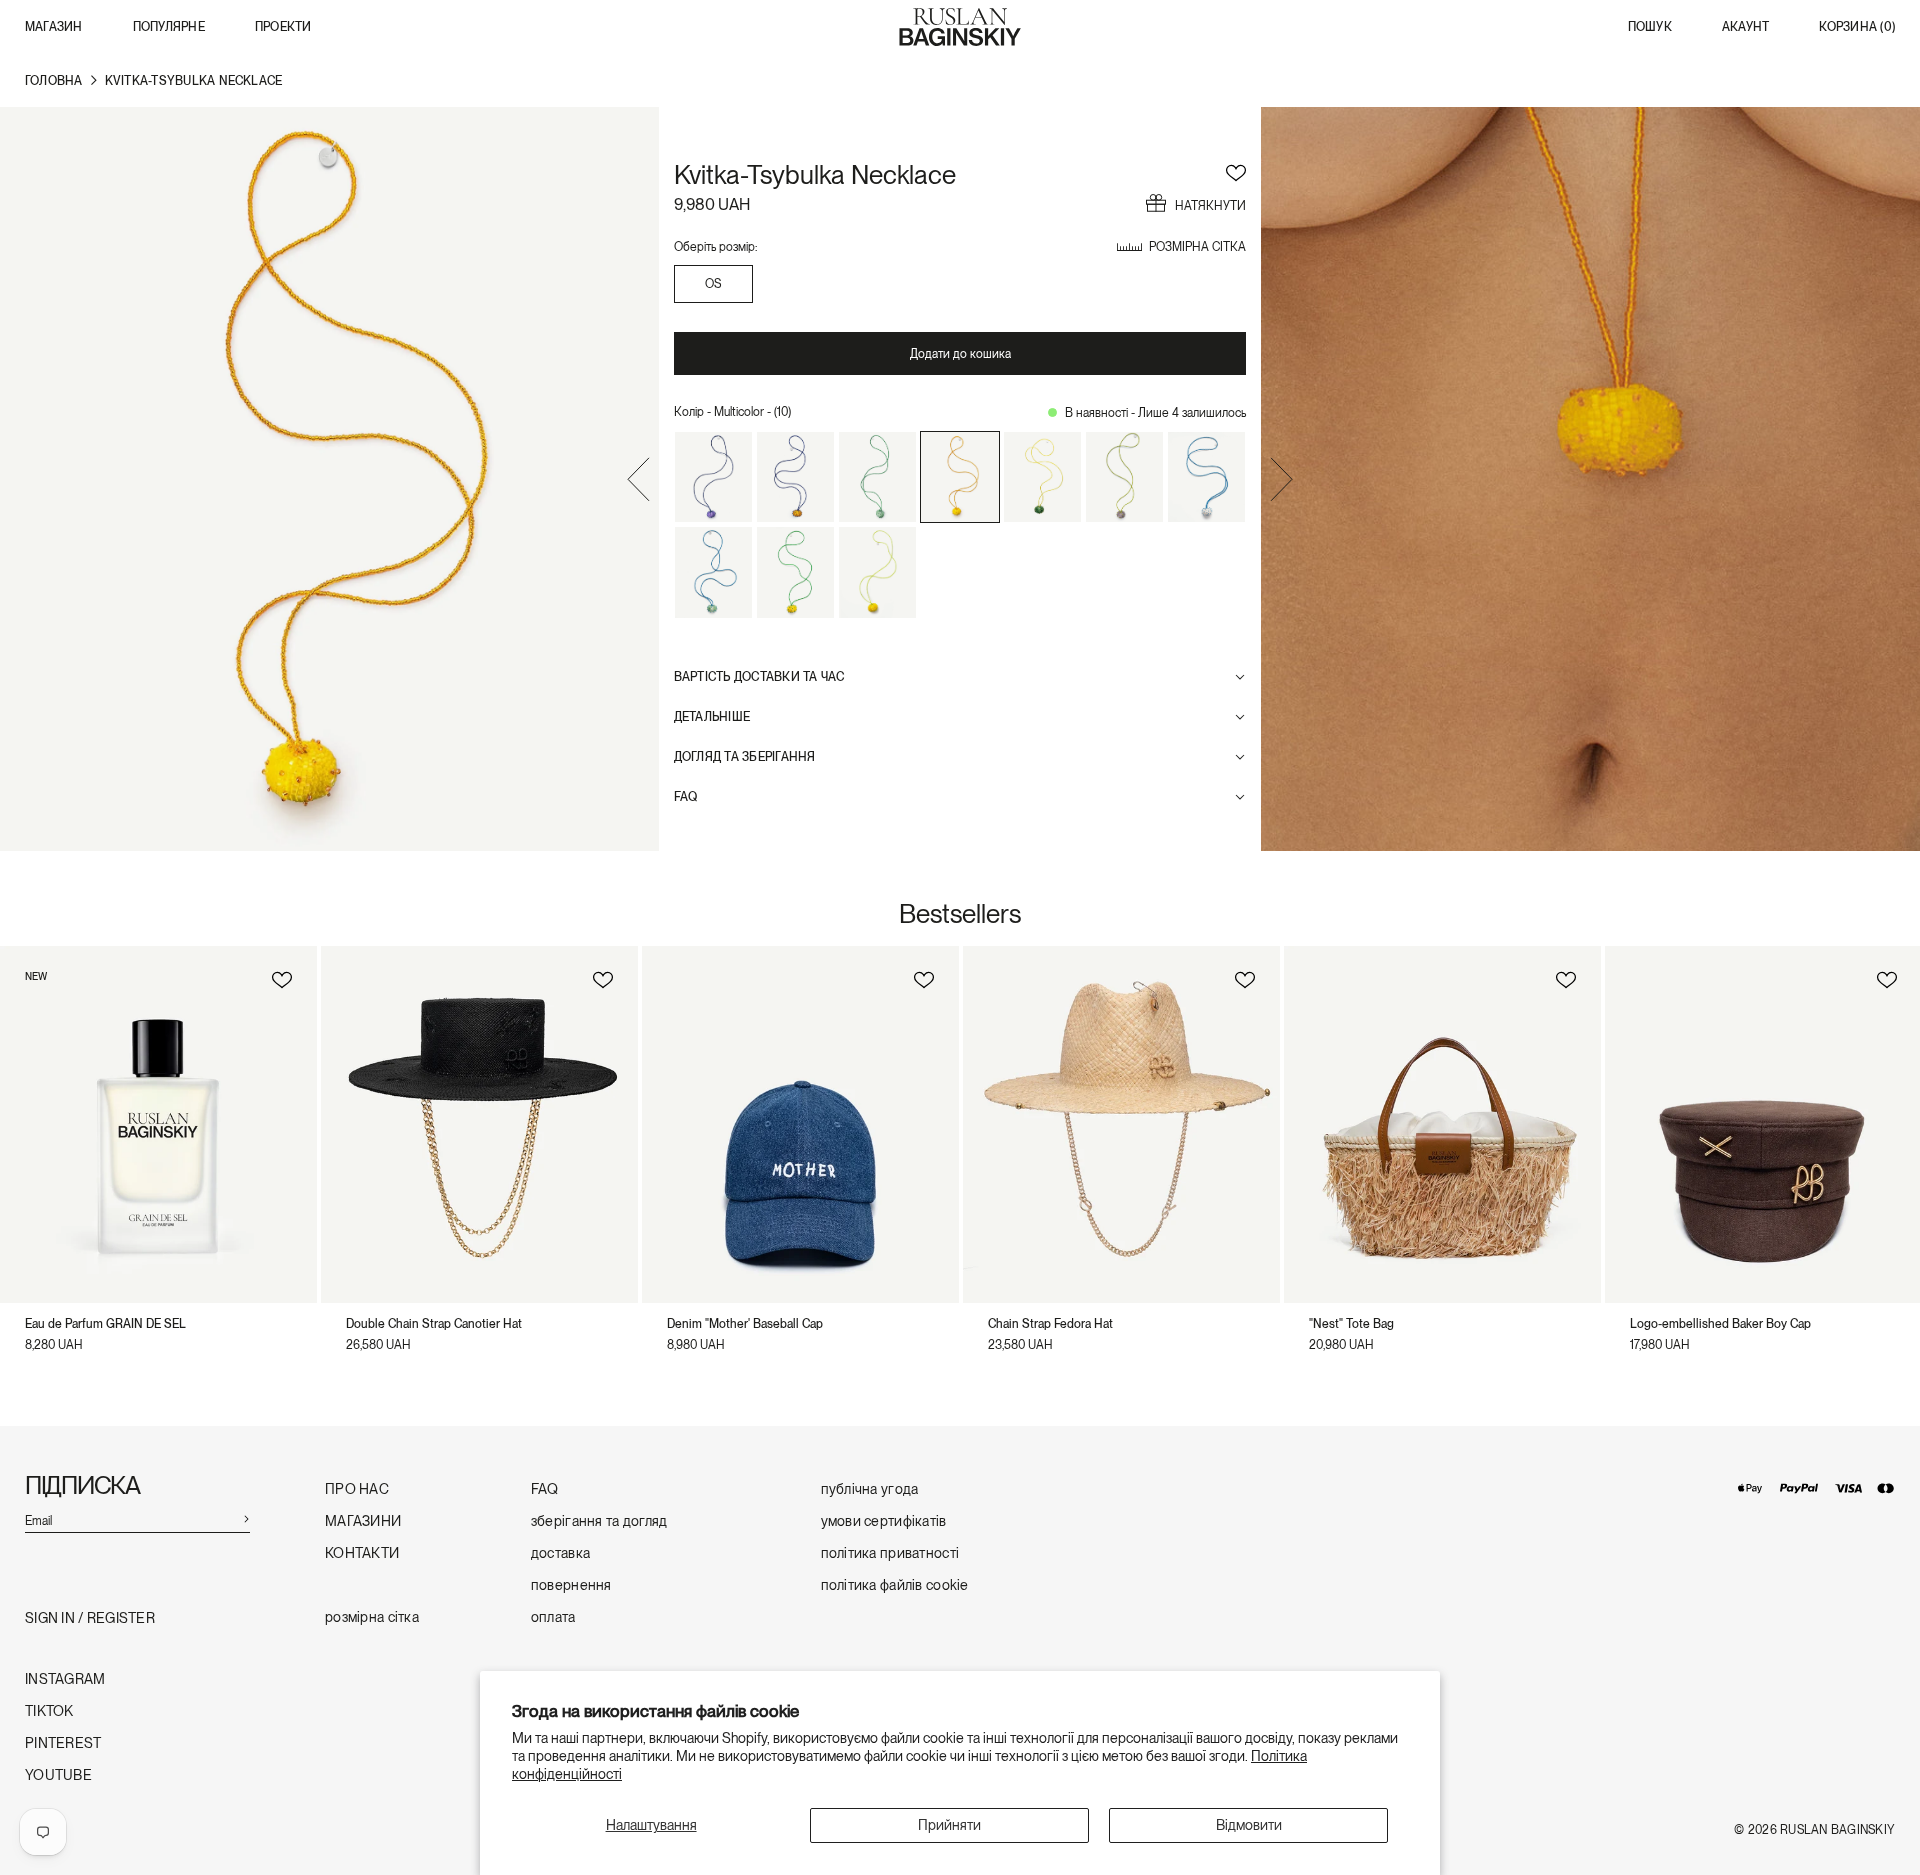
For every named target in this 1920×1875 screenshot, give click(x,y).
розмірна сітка (372, 1617)
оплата (553, 1617)
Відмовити (1249, 1825)
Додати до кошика (960, 354)
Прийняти (949, 1825)
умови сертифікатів (884, 1521)
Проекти (283, 27)
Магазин (54, 27)
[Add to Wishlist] (1236, 170)
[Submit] (246, 1518)
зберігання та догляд (599, 1521)
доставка (560, 1553)
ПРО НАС (357, 1489)
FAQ (545, 1489)
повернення (571, 1585)
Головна (54, 81)
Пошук (1650, 27)
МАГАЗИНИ (363, 1521)
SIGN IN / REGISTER (90, 1618)
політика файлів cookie (895, 1585)
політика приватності (890, 1553)
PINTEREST (63, 1743)
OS (713, 284)
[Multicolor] (713, 477)
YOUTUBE (58, 1775)
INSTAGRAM (65, 1679)
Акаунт (1745, 27)
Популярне (169, 27)
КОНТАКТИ (362, 1553)
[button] (638, 482)
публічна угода (870, 1489)
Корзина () (1857, 27)
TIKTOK (49, 1711)
